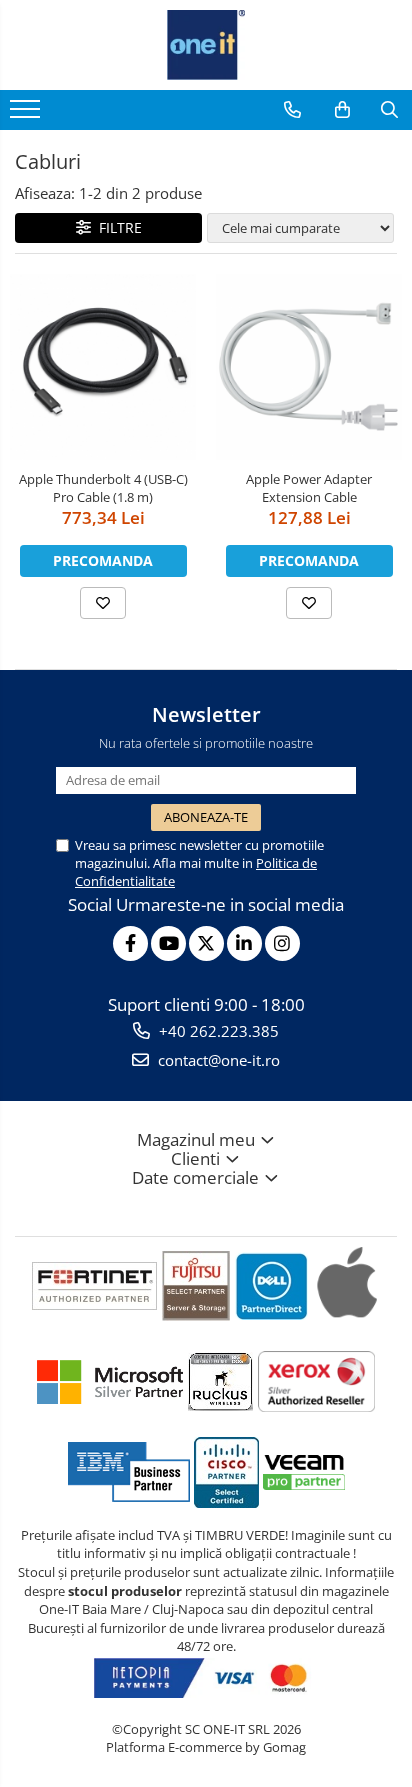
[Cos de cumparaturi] (342, 110)
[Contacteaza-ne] (292, 110)
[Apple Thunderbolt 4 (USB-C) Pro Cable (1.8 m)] (103, 367)
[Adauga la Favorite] (103, 603)
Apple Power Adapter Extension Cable (309, 488)
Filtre (116, 227)
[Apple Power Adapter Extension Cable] (309, 367)
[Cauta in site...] (389, 110)
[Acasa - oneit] (206, 45)
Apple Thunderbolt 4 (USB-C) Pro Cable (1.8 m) (103, 488)
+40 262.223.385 (217, 1031)
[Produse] (27, 115)
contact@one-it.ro (217, 1060)
